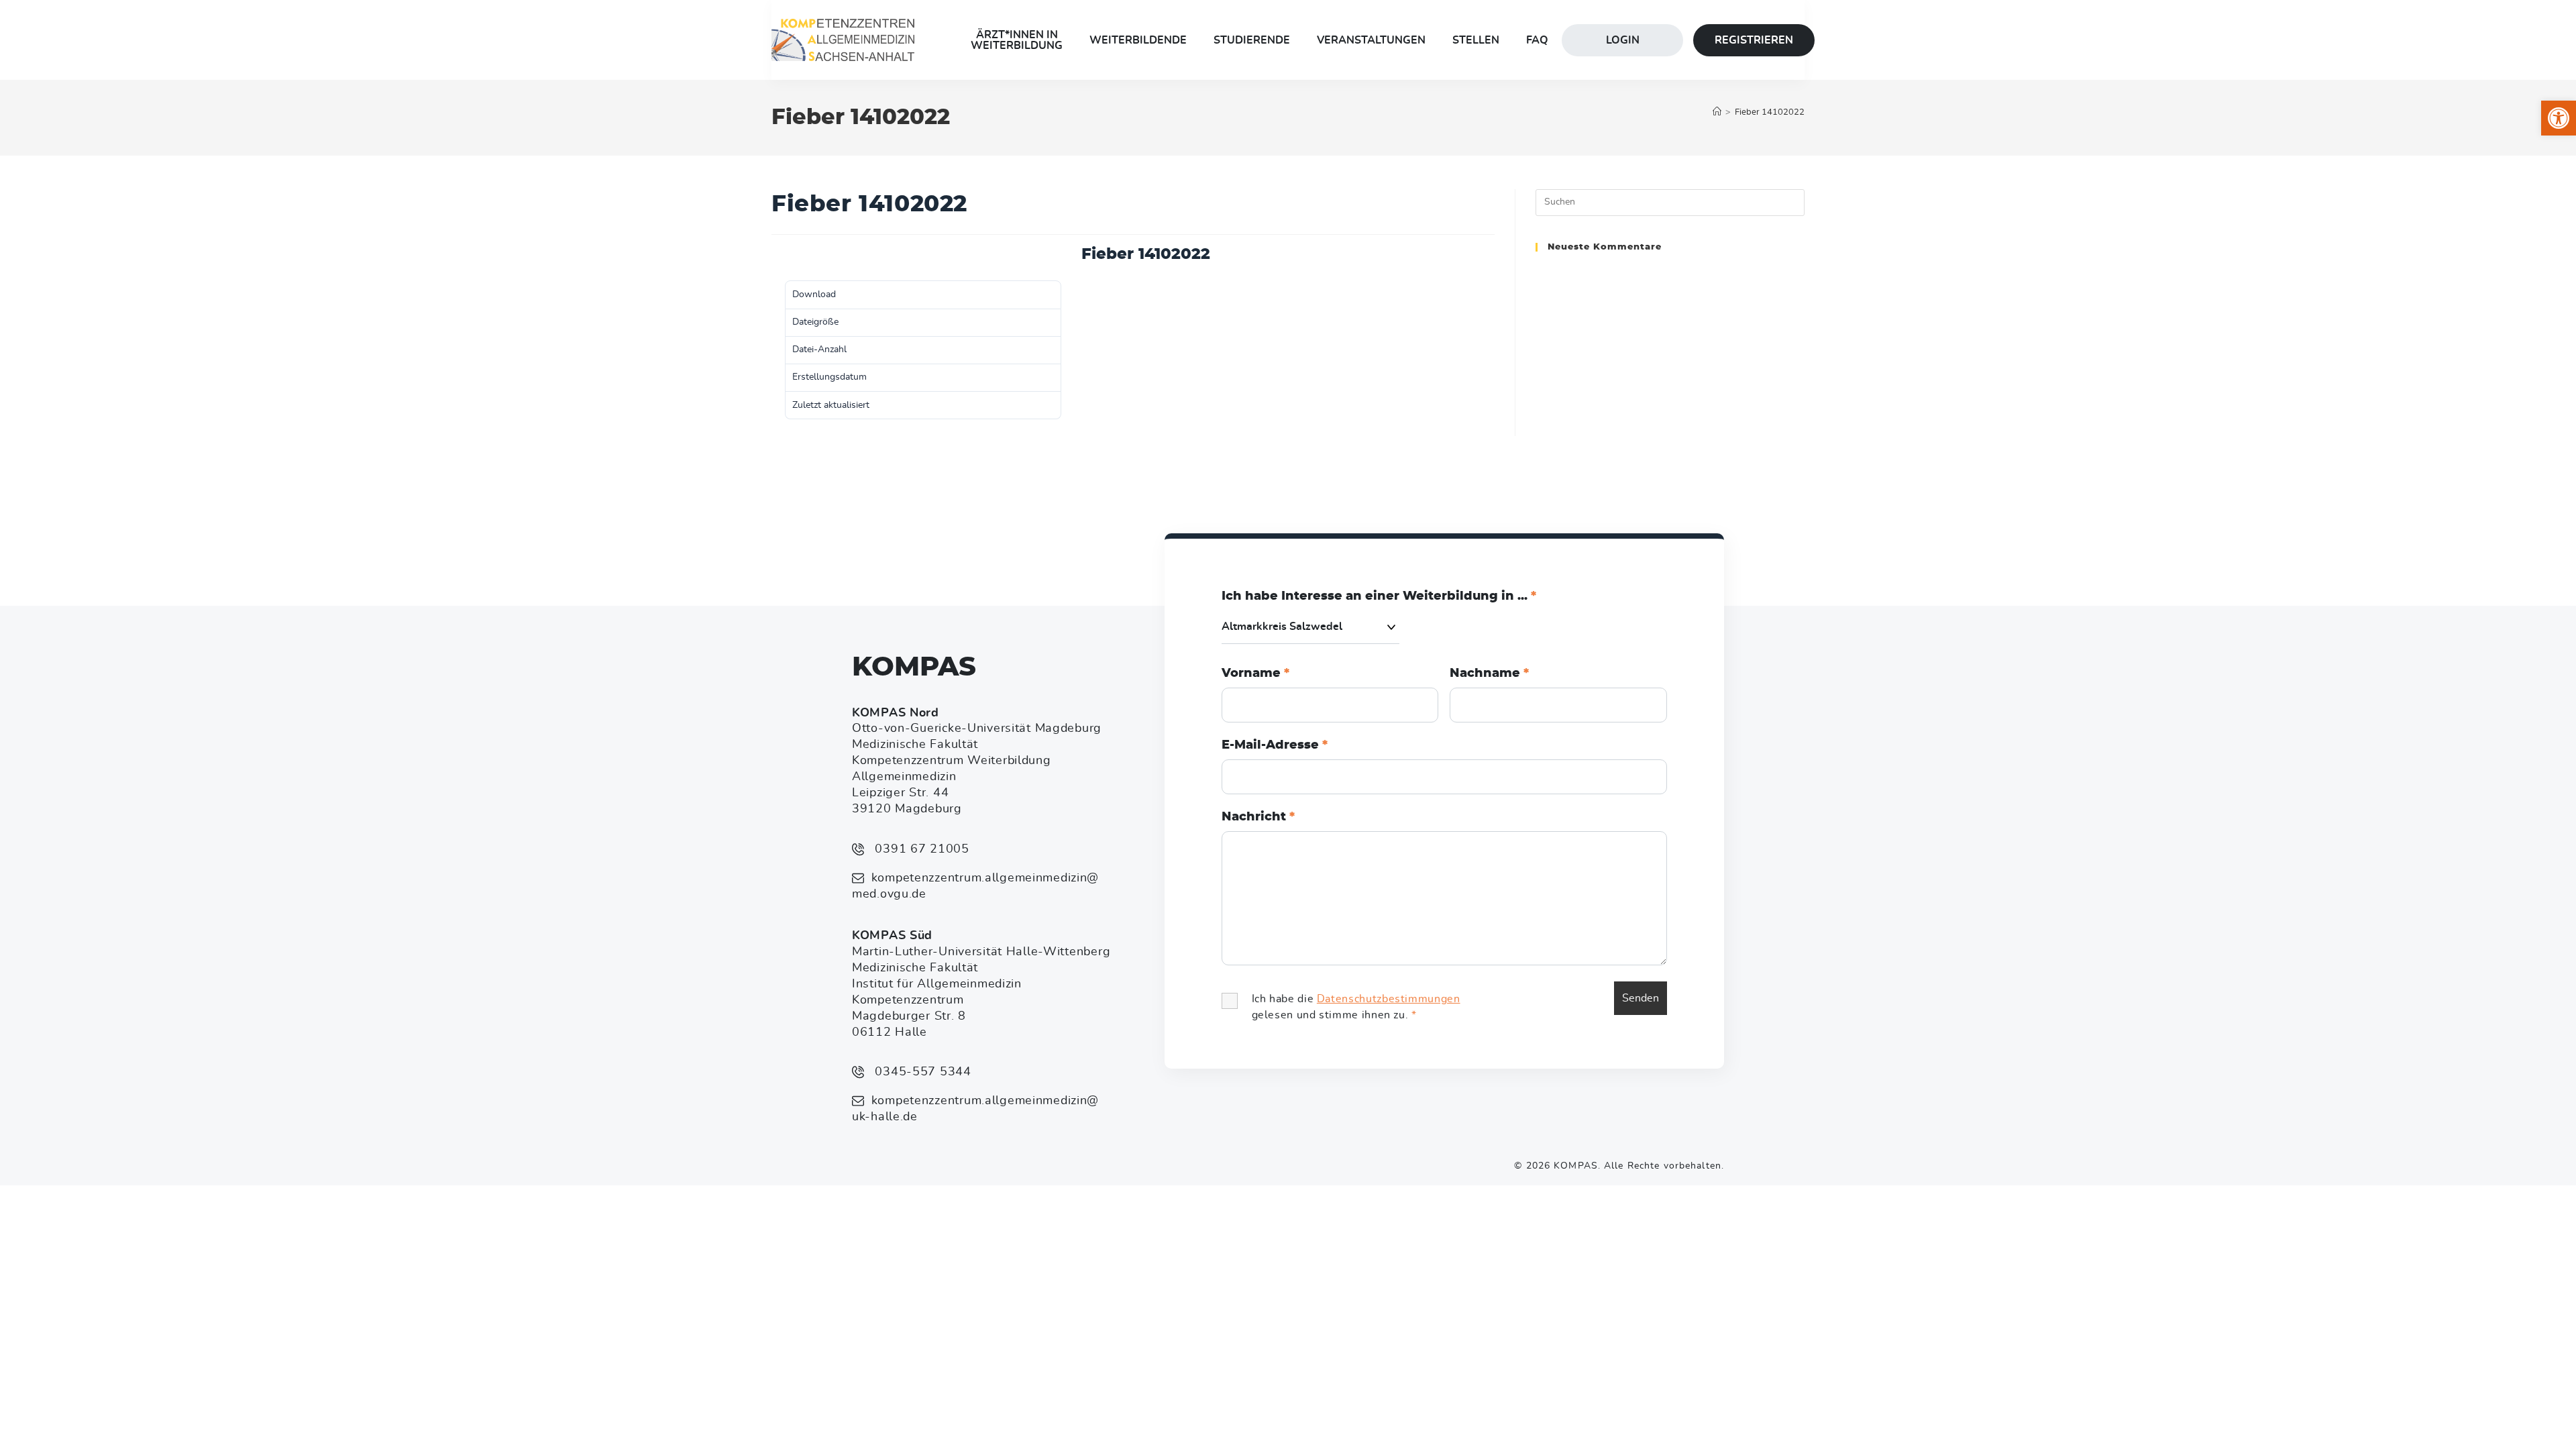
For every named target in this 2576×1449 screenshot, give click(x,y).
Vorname (1255, 674)
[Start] (1717, 112)
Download (793, 257)
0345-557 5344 (921, 1072)
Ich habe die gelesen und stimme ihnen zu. (1356, 1007)
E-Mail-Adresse (1275, 745)
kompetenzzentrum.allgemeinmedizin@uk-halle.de (975, 1109)
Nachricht (1258, 817)
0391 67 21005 (920, 849)
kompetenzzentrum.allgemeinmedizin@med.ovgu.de (975, 886)
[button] (2559, 118)
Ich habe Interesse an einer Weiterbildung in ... (1379, 596)
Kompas (914, 667)
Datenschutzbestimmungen (1389, 999)
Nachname (1489, 674)
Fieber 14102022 (1770, 112)
